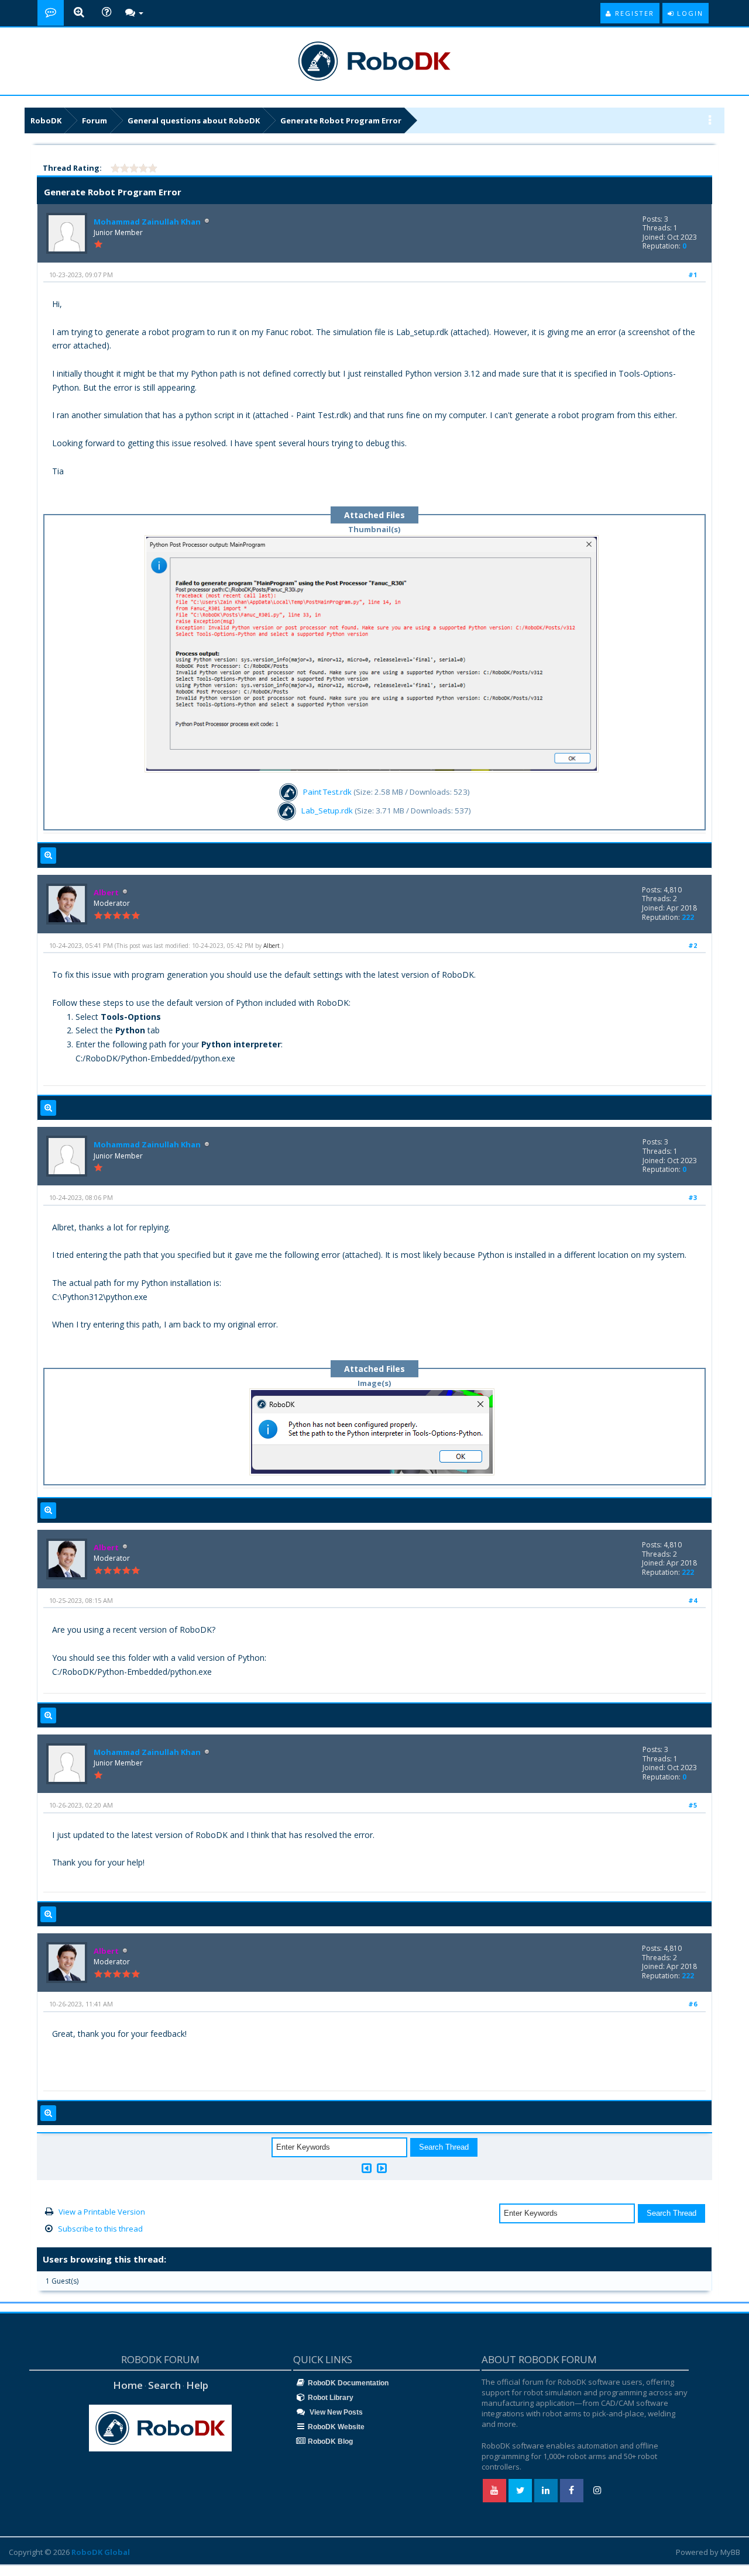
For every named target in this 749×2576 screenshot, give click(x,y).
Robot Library (331, 2398)
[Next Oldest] (367, 2168)
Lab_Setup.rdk (327, 811)
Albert (272, 946)
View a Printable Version (102, 2212)
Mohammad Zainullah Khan (147, 222)
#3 (693, 1197)
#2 (693, 945)
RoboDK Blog (330, 2441)
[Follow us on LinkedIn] (546, 2491)
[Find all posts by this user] (48, 856)
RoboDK (46, 120)
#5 (693, 1805)
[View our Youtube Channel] (494, 2491)
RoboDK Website (336, 2427)
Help (197, 2385)
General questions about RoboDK (194, 120)
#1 (693, 275)
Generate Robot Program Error (341, 120)
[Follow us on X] (520, 2491)
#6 (693, 2004)
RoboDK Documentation (348, 2383)
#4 (693, 1600)
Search (164, 2385)
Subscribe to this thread (100, 2229)
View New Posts (335, 2412)
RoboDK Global (101, 2552)
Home (128, 2385)
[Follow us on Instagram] (597, 2491)
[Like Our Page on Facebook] (572, 2491)
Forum (95, 120)
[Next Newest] (382, 2168)
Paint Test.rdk (327, 792)
